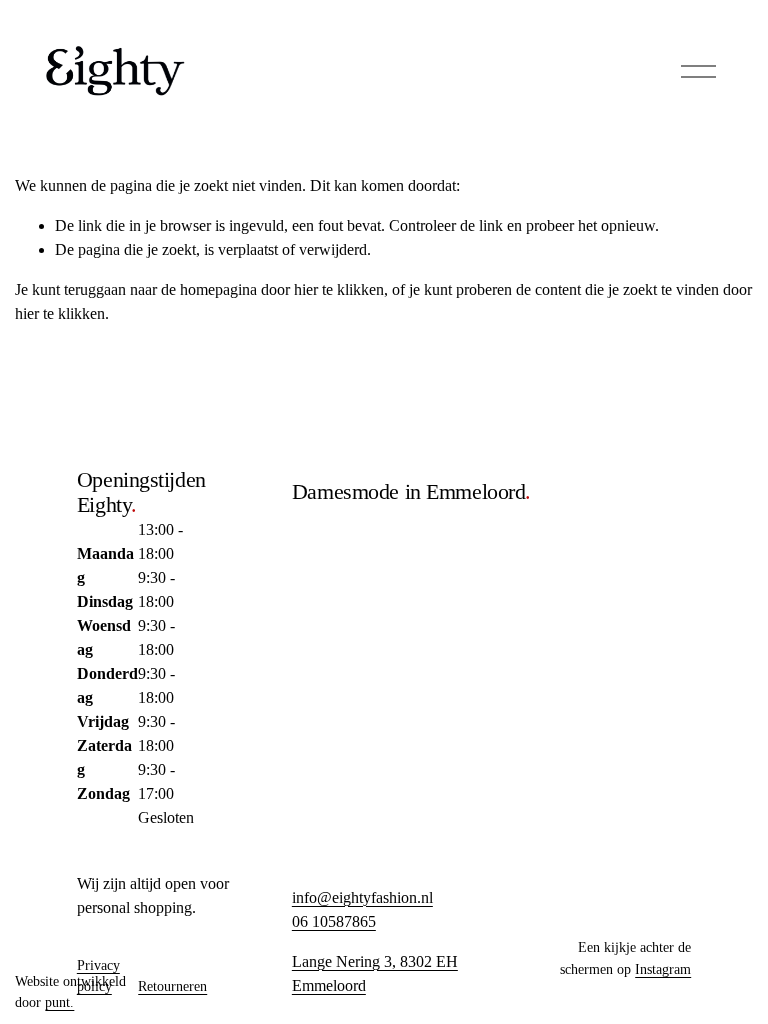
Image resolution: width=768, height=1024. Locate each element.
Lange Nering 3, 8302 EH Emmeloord (375, 973)
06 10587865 (334, 921)
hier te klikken (339, 289)
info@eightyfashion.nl (362, 897)
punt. (59, 1002)
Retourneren (172, 986)
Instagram (663, 969)
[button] (583, 488)
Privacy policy (98, 976)
